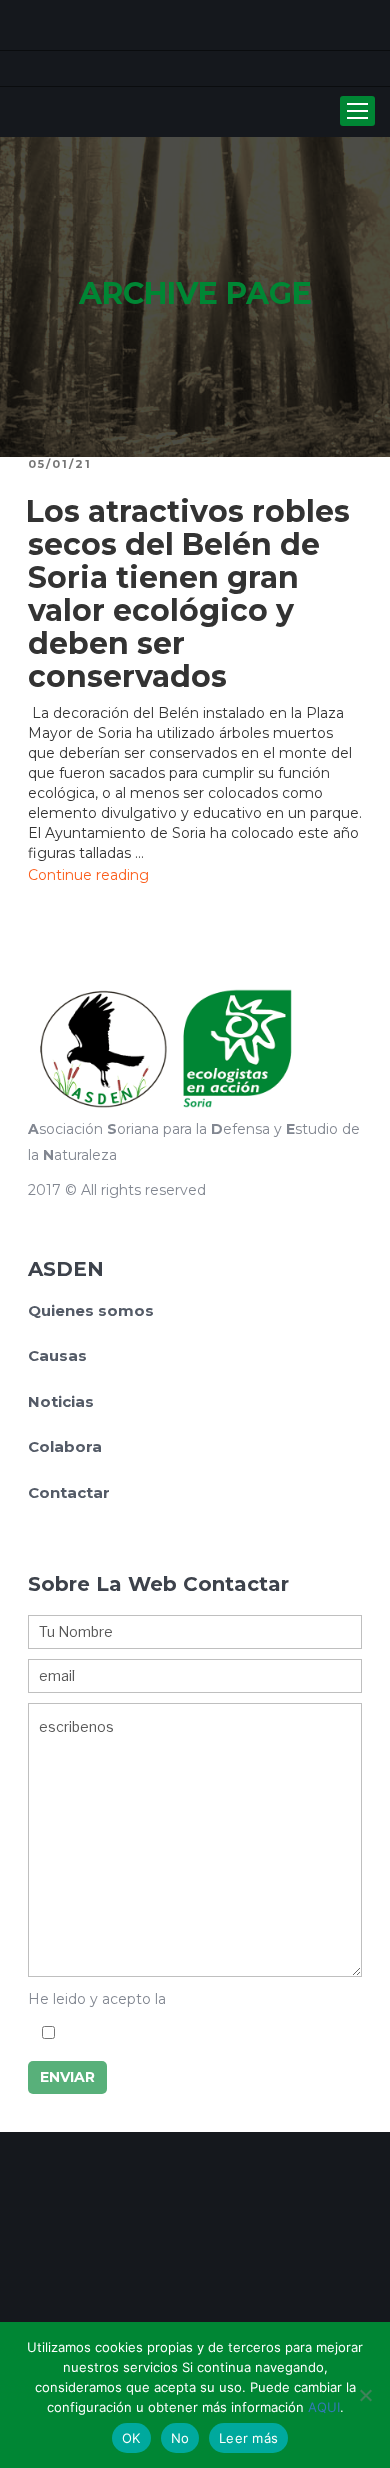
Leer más (248, 2438)
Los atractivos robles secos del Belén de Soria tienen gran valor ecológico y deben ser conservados (188, 594)
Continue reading (88, 875)
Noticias (61, 1401)
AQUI (324, 2407)
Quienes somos (91, 1310)
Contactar (69, 1492)
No (180, 2438)
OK (131, 2438)
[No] (365, 2395)
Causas (57, 1355)
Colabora (65, 1446)
